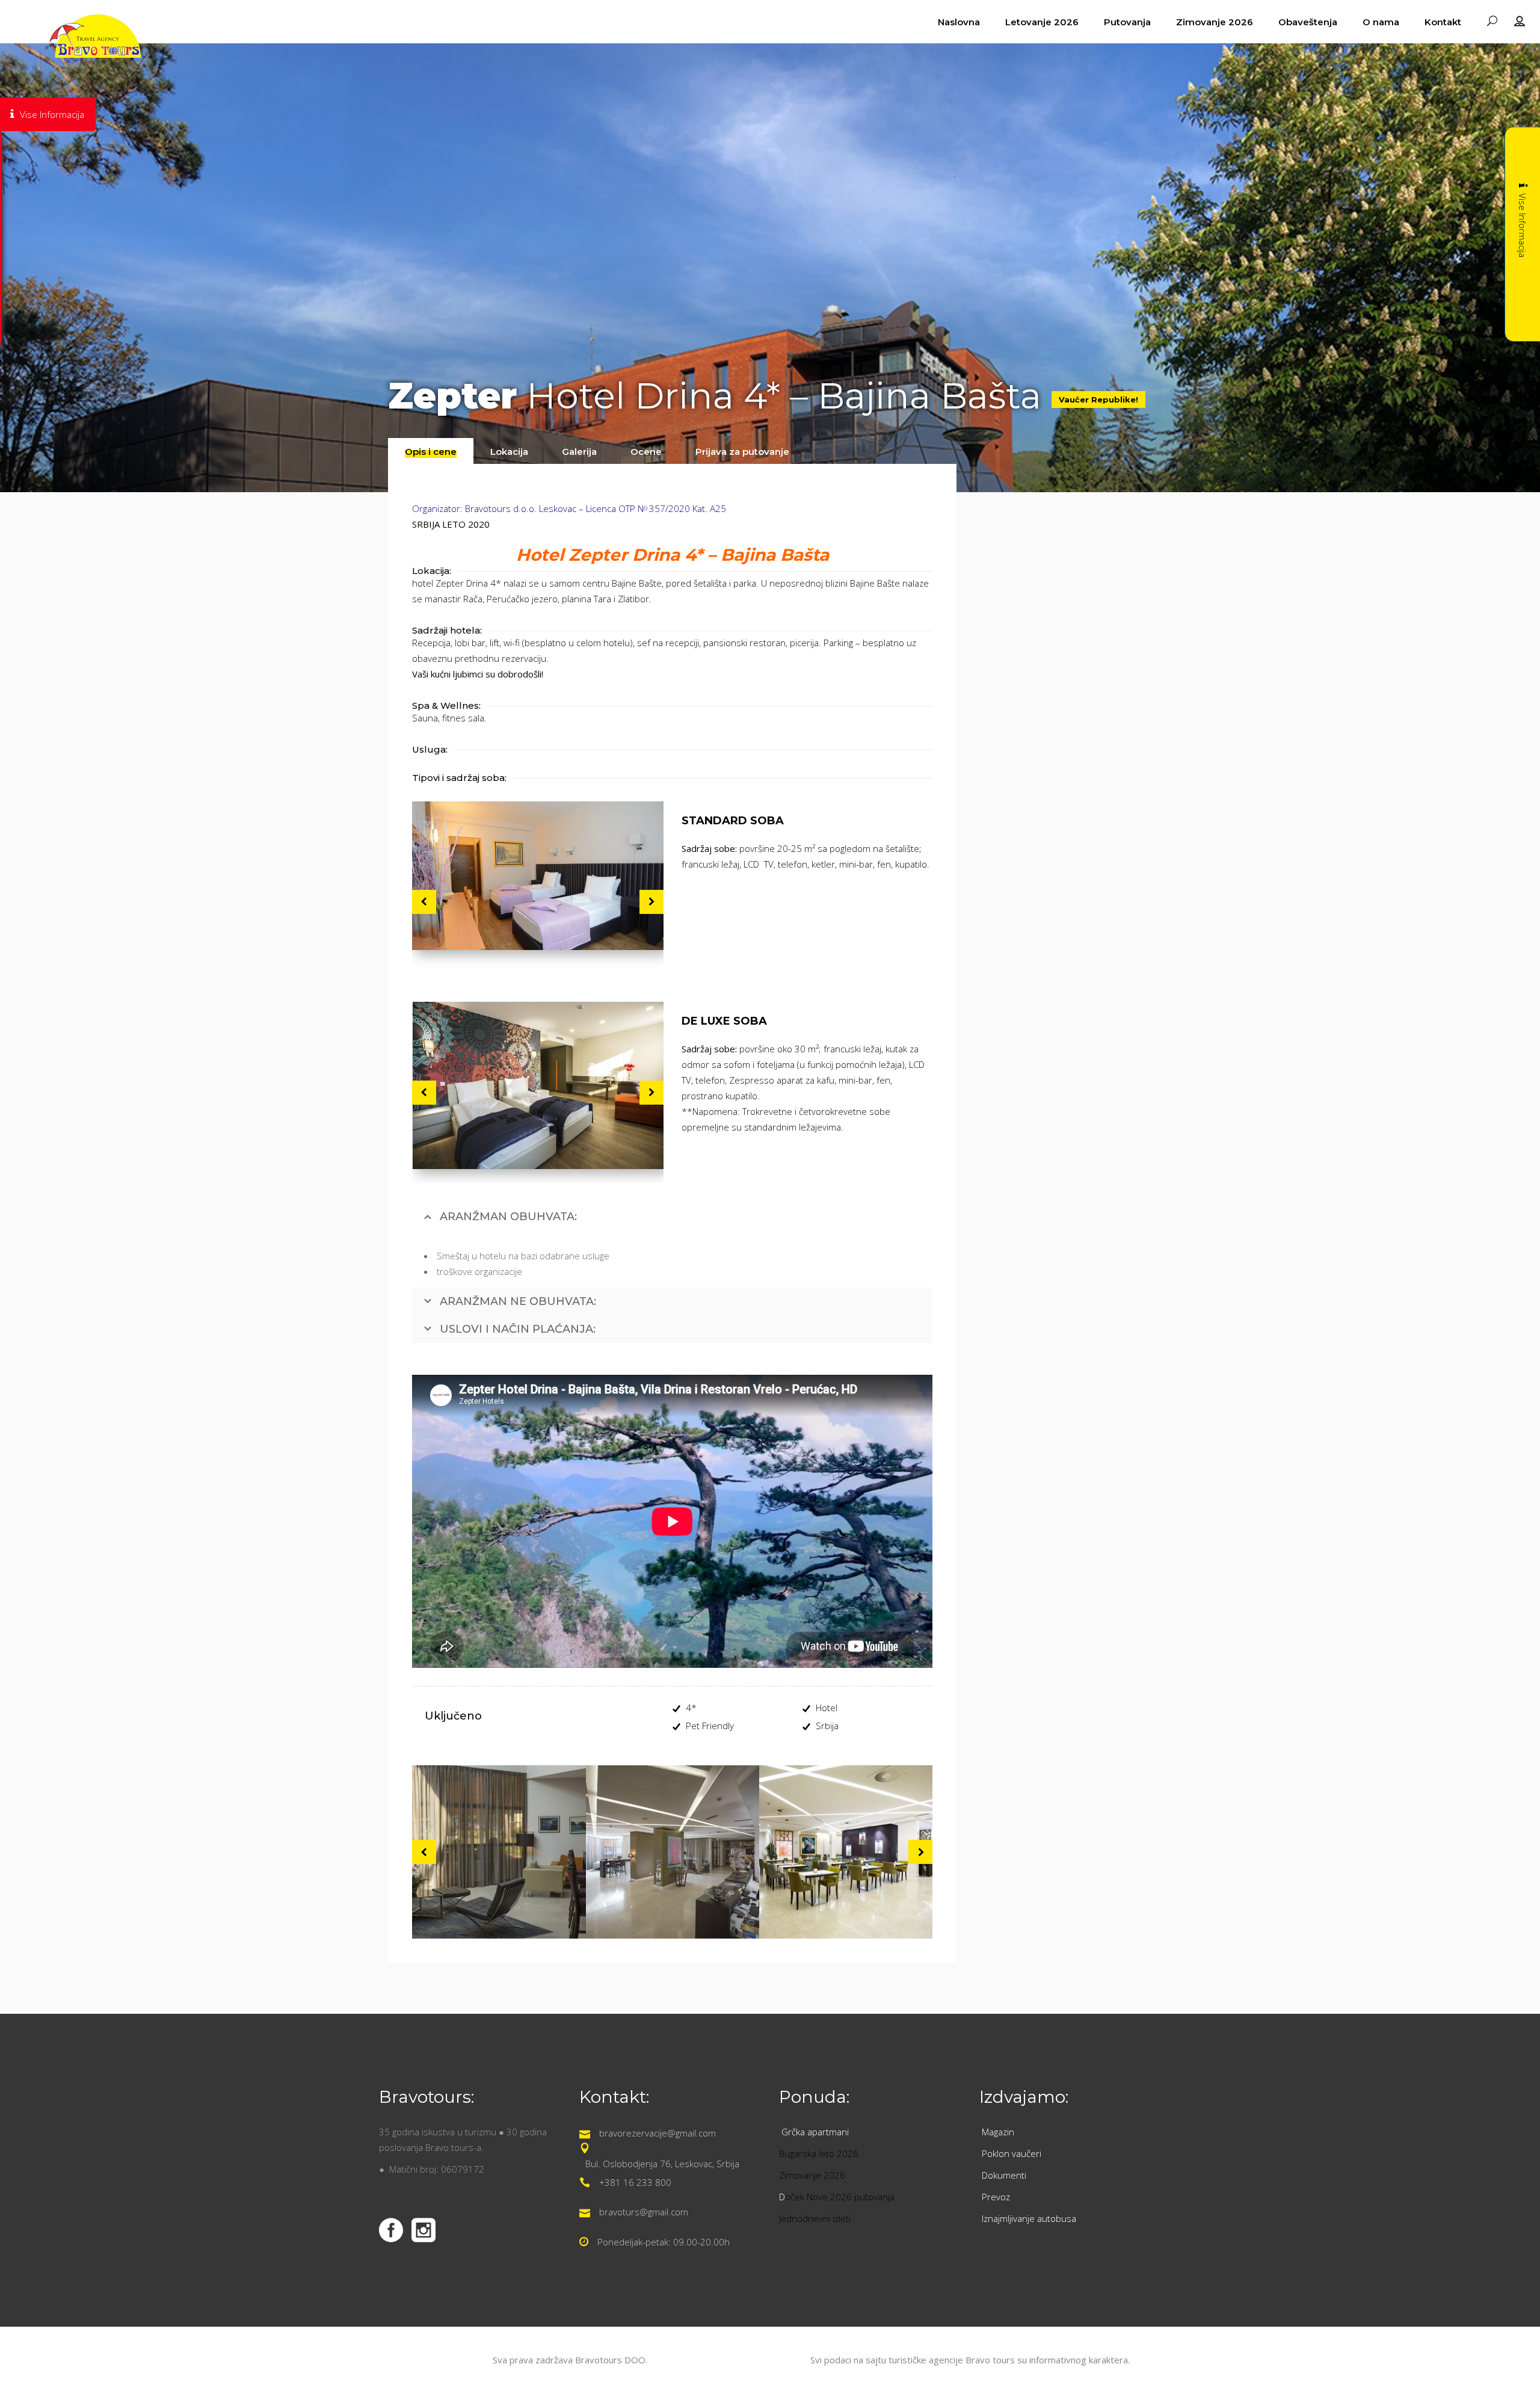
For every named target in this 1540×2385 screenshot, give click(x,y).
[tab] (431, 451)
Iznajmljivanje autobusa (1029, 2218)
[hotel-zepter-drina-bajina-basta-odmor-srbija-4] (538, 1085)
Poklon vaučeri (1012, 2153)
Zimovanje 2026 (812, 2175)
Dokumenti (1004, 2175)
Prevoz (997, 2197)
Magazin (998, 2132)
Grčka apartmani (816, 2132)
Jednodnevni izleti (816, 2218)
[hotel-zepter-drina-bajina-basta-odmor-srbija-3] (538, 876)
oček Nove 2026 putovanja (840, 2197)
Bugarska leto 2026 (819, 2153)
